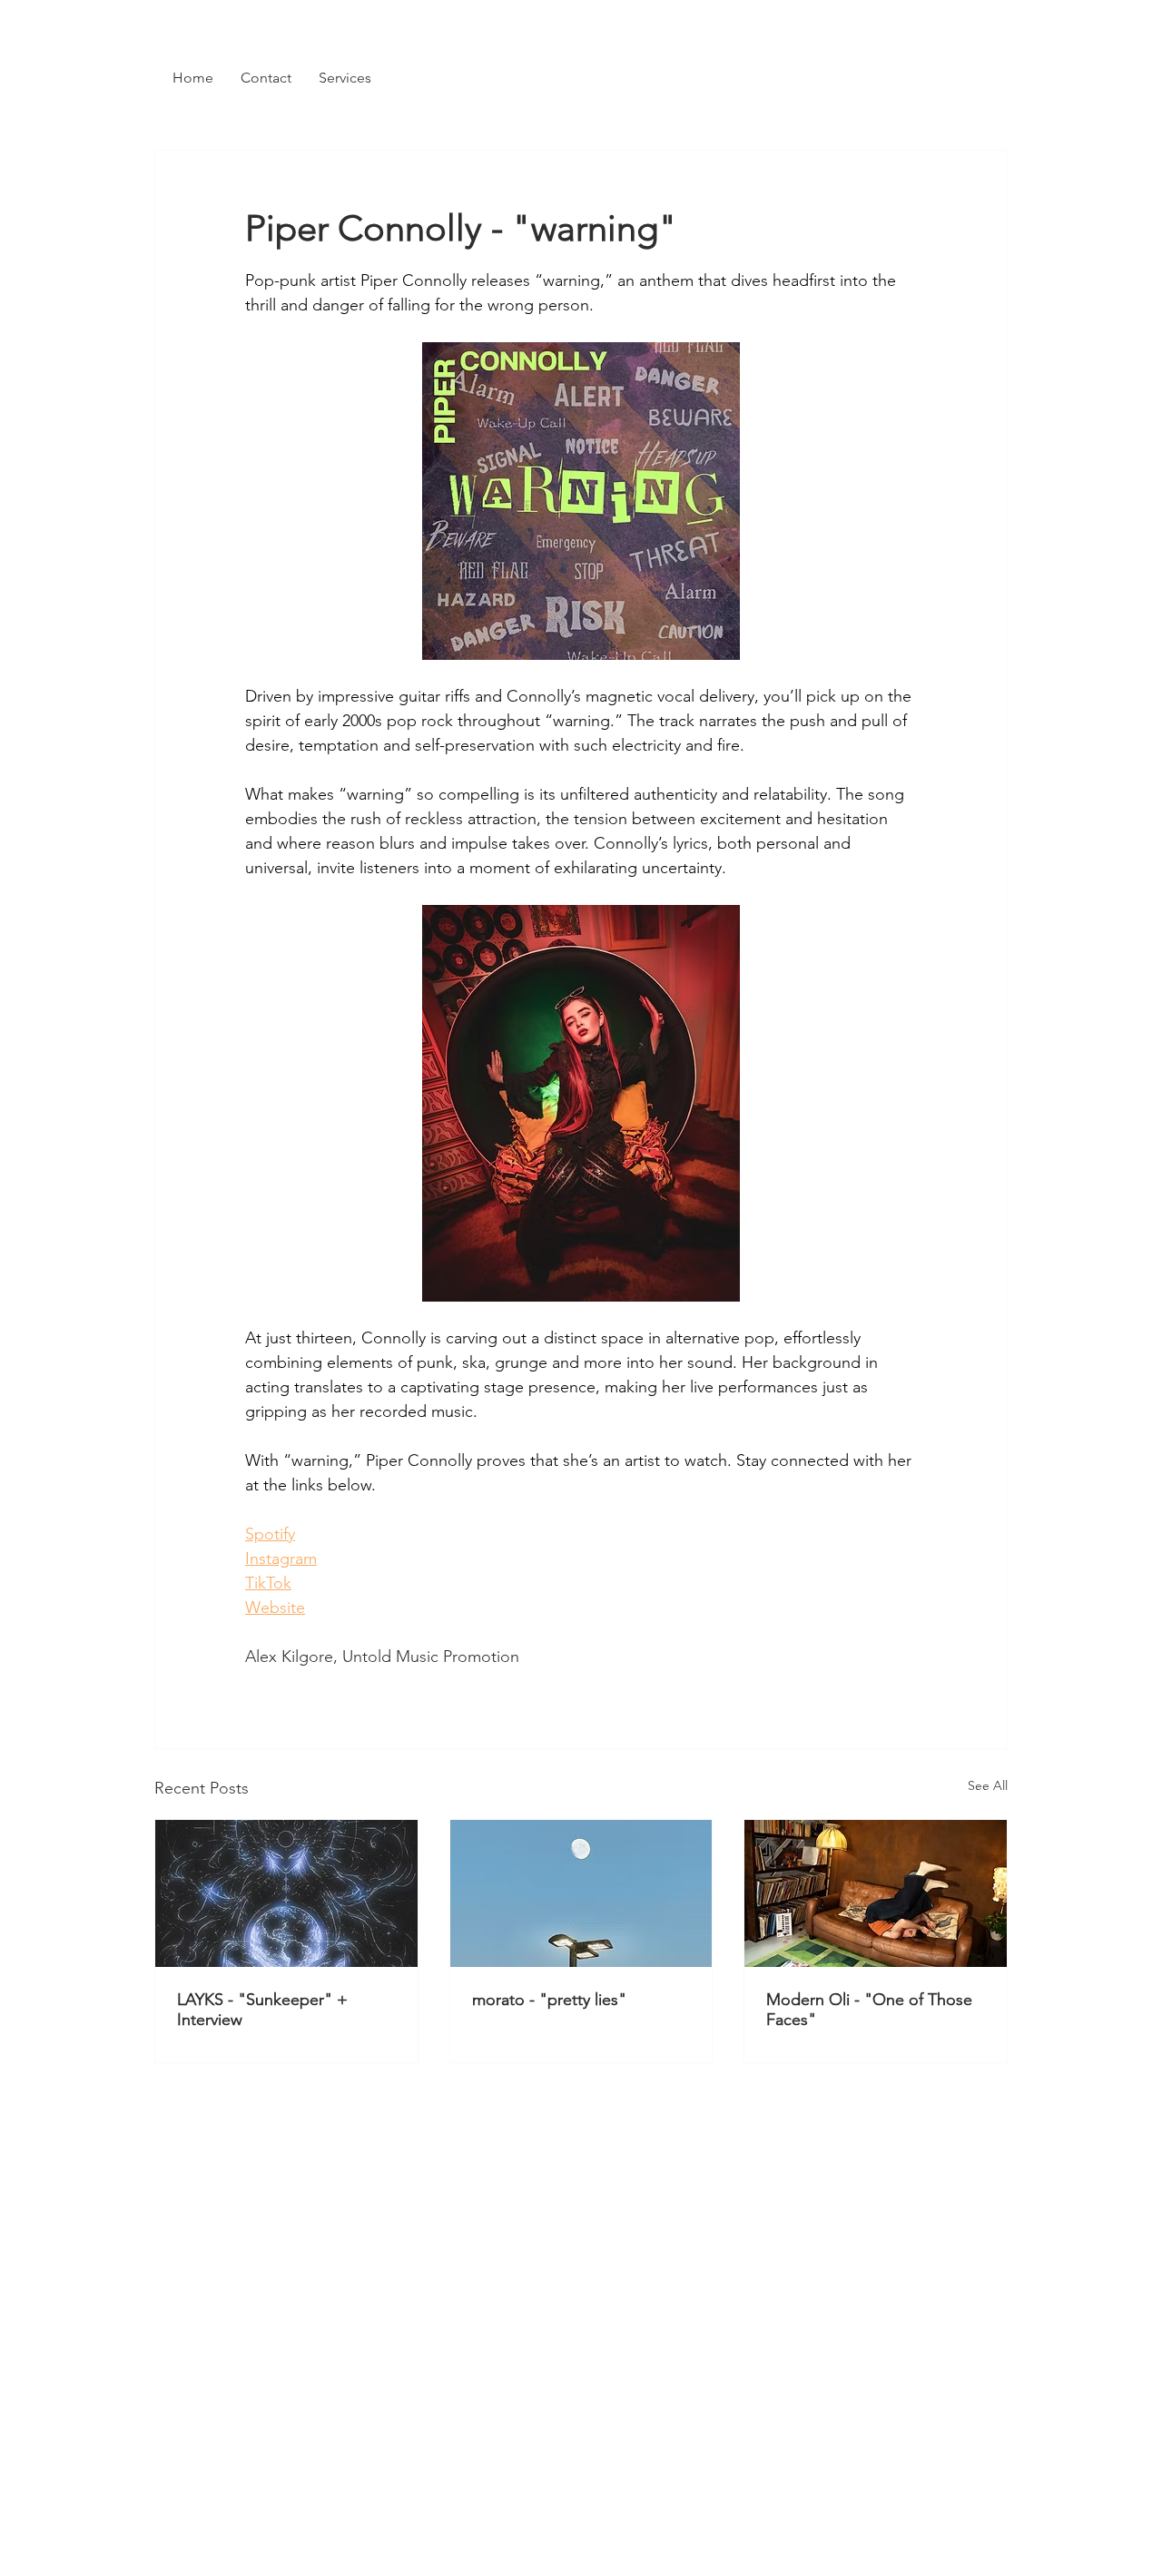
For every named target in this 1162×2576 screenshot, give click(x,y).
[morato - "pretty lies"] (581, 1893)
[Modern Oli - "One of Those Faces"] (876, 1893)
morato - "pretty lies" (549, 2000)
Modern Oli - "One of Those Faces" (869, 2010)
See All (988, 1785)
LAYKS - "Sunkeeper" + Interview (262, 2010)
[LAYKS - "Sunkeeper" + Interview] (286, 1893)
